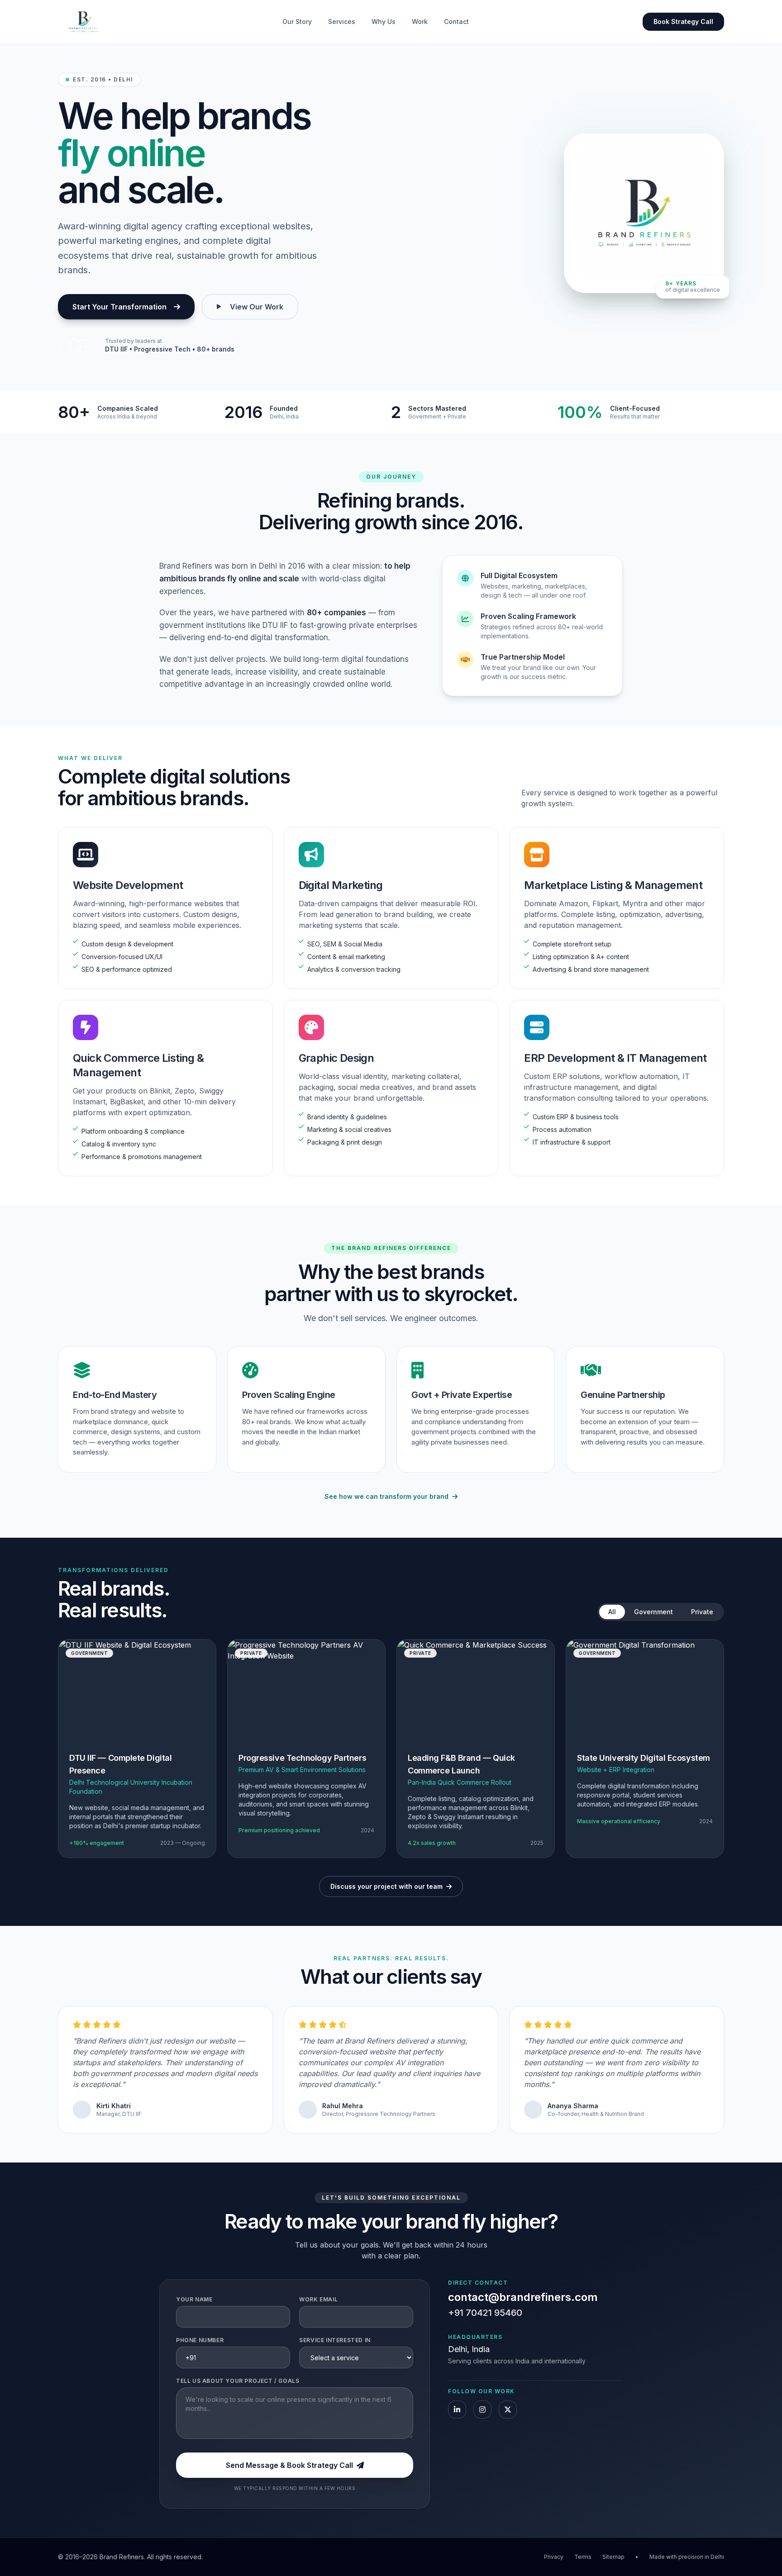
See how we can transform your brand (386, 1496)
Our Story (297, 21)
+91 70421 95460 (485, 2313)
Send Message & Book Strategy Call (289, 2465)
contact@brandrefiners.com (523, 2297)
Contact (456, 21)
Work (420, 21)
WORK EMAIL (318, 2299)
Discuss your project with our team (386, 1886)
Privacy (554, 2557)
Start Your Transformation (119, 307)
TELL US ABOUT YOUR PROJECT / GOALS (238, 2381)
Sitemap (613, 2557)
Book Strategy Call (683, 21)
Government (653, 1612)
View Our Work (257, 307)
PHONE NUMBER (200, 2340)
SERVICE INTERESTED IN (335, 2340)
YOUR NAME (194, 2299)
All (612, 1612)
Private (702, 1612)
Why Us (384, 21)
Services (342, 21)
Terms (583, 2557)
